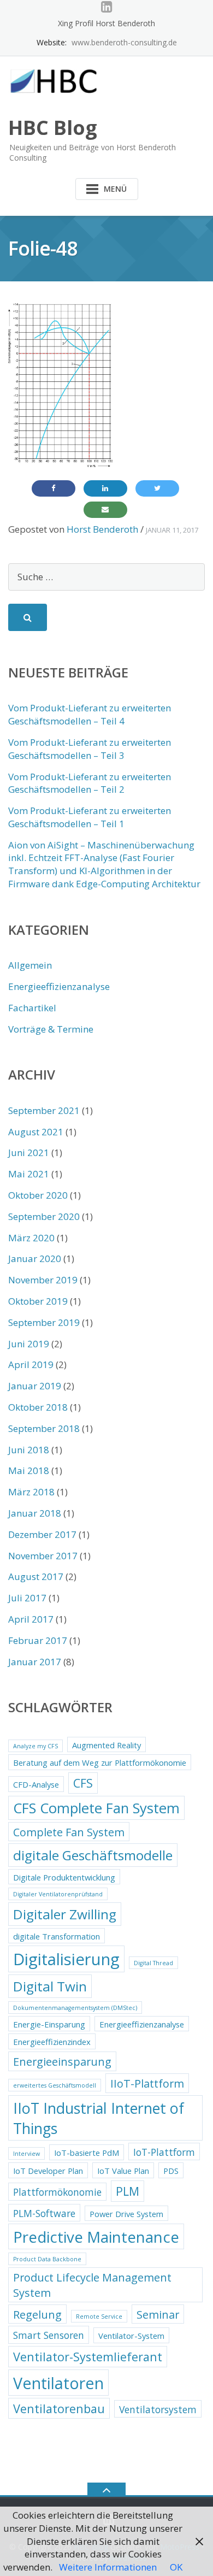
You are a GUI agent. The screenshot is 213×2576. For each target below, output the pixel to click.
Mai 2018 (29, 1470)
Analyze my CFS (35, 1746)
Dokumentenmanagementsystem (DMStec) (75, 2008)
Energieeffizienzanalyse (59, 986)
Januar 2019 (35, 1386)
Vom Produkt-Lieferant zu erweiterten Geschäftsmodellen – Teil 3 (90, 749)
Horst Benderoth (102, 529)
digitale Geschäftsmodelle (93, 1855)
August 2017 (36, 1576)
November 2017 (43, 1556)
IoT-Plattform (164, 2152)
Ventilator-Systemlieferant (88, 2357)
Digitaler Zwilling (65, 1914)
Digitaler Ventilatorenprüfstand (58, 1894)
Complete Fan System (69, 1832)
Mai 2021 (29, 1174)
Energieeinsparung (62, 2062)
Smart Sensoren (49, 2335)
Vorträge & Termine (51, 1029)
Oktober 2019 (38, 1301)
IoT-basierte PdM (87, 2153)
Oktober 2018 (38, 1407)
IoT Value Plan (123, 2171)
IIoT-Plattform (147, 2083)
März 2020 (31, 1238)
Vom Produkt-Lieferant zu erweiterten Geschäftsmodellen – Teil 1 (90, 817)
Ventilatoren (58, 2383)
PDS (171, 2171)
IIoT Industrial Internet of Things (99, 2118)
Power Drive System (126, 2214)
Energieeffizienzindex (52, 2042)
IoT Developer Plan (48, 2171)
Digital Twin (50, 1986)
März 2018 (31, 1492)
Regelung (37, 2315)
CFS (83, 1783)
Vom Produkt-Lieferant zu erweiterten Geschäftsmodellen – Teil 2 (90, 783)
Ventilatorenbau (59, 2409)
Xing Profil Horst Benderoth (106, 23)
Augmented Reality (106, 1745)
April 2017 (31, 1619)
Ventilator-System (131, 2336)
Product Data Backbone (47, 2259)
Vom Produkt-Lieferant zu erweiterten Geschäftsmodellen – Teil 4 (90, 714)
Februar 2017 (38, 1640)
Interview (26, 2154)
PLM (128, 2191)
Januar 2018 (35, 1513)
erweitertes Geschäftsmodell (55, 2085)
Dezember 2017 (42, 1534)
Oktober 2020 (38, 1195)
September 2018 (44, 1428)
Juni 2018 (29, 1450)
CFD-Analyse (36, 1784)
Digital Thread (153, 1963)
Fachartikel (32, 1008)
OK (176, 2567)
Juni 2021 (29, 1153)
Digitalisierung (66, 1959)
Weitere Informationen (108, 2567)
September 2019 (44, 1322)
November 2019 (43, 1280)
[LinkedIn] (107, 7)
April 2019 (31, 1364)
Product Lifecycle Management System (92, 2285)
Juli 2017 (27, 1598)
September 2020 (44, 1216)
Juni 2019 (29, 1344)
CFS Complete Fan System (96, 1808)
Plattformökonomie (57, 2192)
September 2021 (44, 1110)
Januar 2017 (35, 1662)
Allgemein (30, 965)
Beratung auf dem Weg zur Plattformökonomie (100, 1762)
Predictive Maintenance (96, 2237)
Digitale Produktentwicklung (64, 1877)
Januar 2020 (35, 1258)
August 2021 (36, 1132)
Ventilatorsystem (158, 2409)
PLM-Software (44, 2213)
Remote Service (99, 2316)
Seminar (158, 2315)
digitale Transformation (57, 1936)
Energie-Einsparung (49, 2024)
